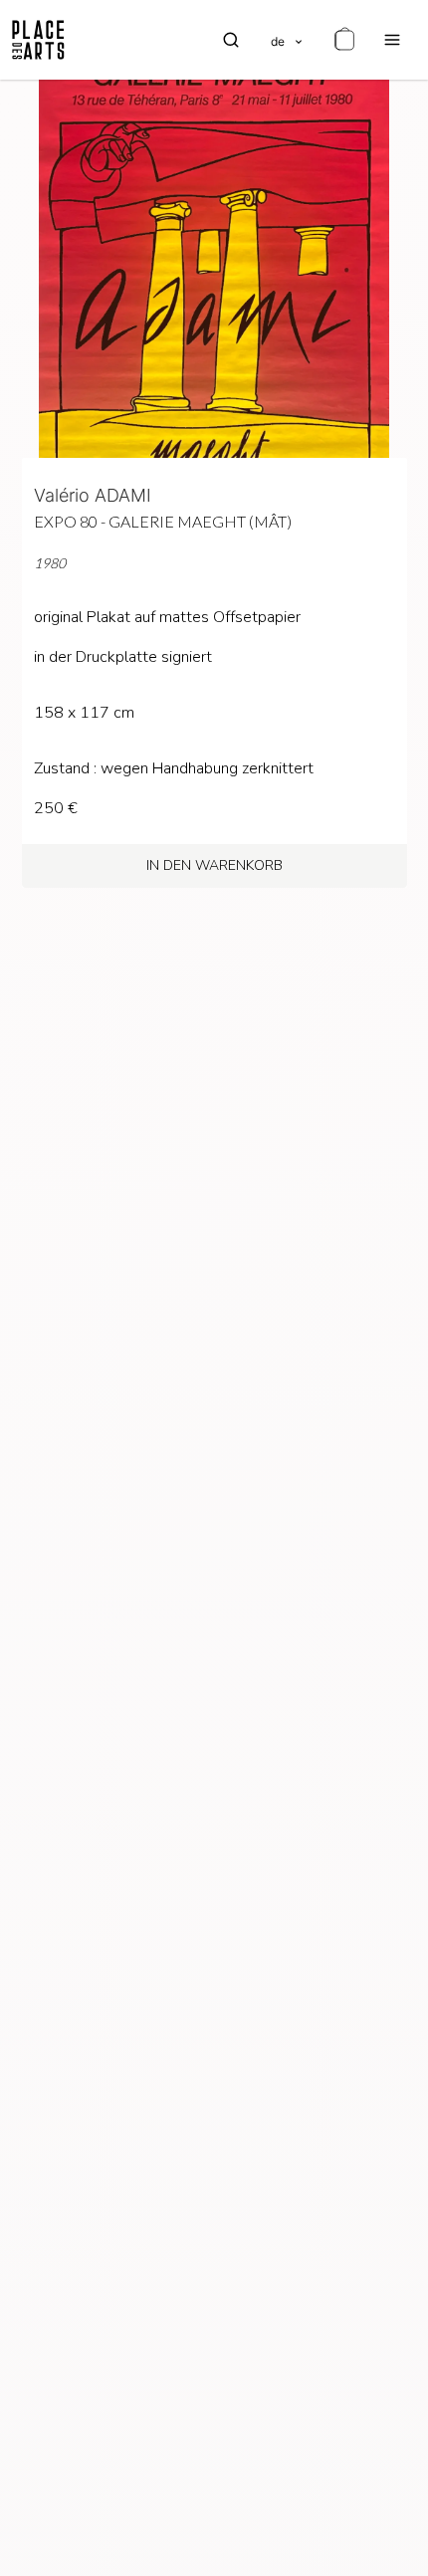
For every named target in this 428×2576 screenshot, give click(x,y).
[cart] (344, 40)
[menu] (392, 40)
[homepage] (38, 40)
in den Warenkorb (214, 865)
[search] (231, 40)
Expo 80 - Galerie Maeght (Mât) (163, 521)
